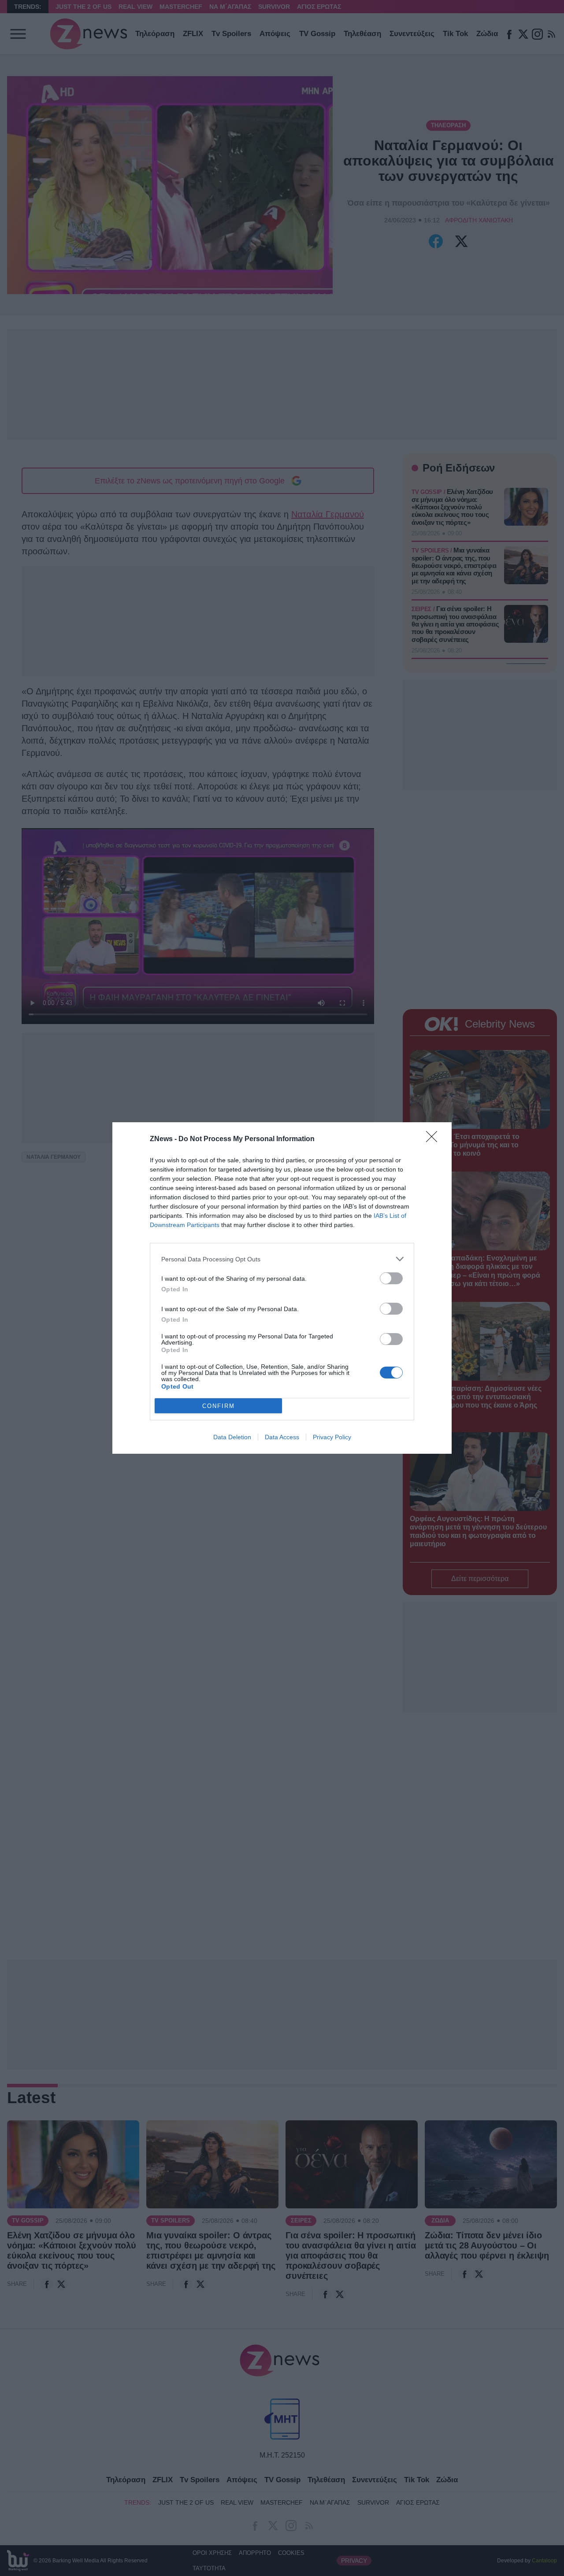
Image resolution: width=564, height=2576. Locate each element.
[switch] (391, 1278)
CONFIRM (219, 1406)
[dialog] (282, 1288)
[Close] (434, 1139)
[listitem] (282, 1259)
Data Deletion (232, 1437)
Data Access (282, 1437)
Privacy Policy (332, 1437)
